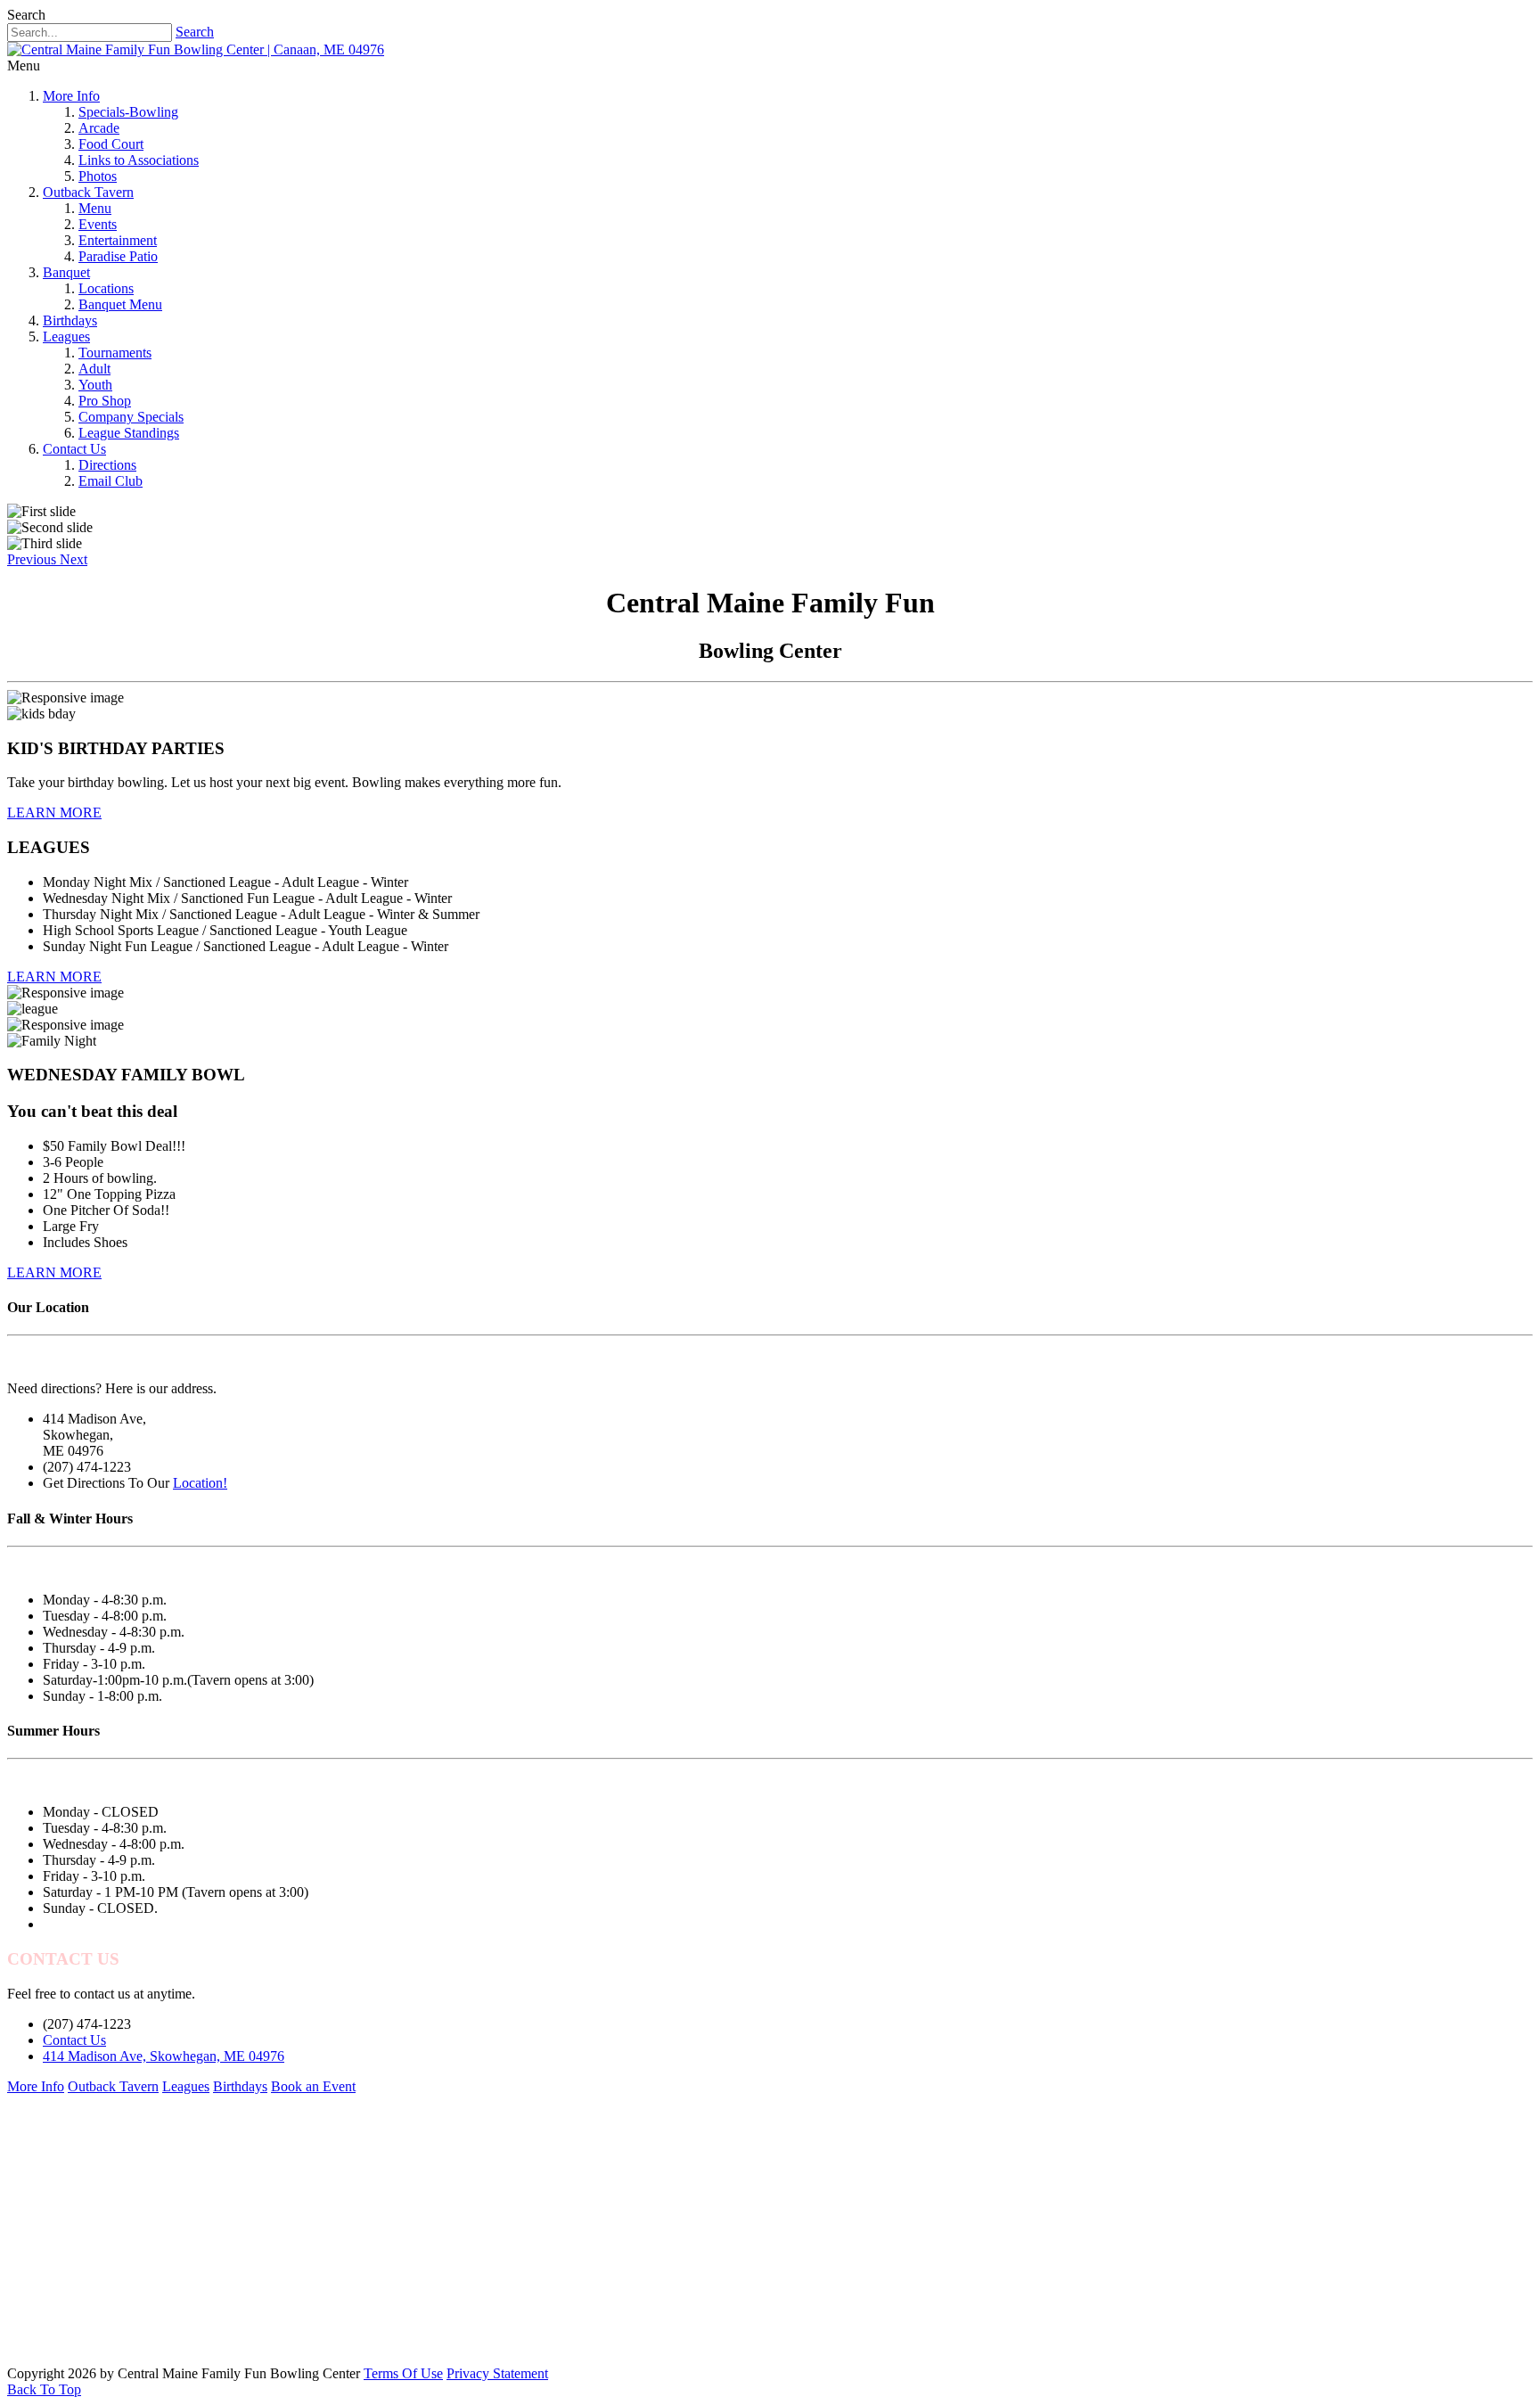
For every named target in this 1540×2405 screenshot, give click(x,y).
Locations (106, 288)
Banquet (66, 272)
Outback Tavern (88, 192)
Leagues (66, 337)
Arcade (99, 128)
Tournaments (115, 353)
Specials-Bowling (128, 112)
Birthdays (70, 320)
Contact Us (74, 449)
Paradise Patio (118, 256)
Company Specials (131, 417)
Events (98, 224)
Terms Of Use (403, 2373)
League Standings (129, 433)
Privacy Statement (497, 2373)
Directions (107, 465)
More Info (71, 96)
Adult (94, 369)
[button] (33, 559)
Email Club (111, 481)
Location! (200, 1483)
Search (195, 32)
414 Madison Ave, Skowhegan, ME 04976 (164, 2056)
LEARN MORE (54, 813)
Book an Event (313, 2086)
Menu (95, 208)
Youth (95, 385)
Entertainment (118, 240)
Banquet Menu (120, 304)
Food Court (111, 144)
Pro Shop (105, 401)
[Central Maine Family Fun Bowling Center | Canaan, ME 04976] (196, 49)
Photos (98, 176)
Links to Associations (139, 160)
